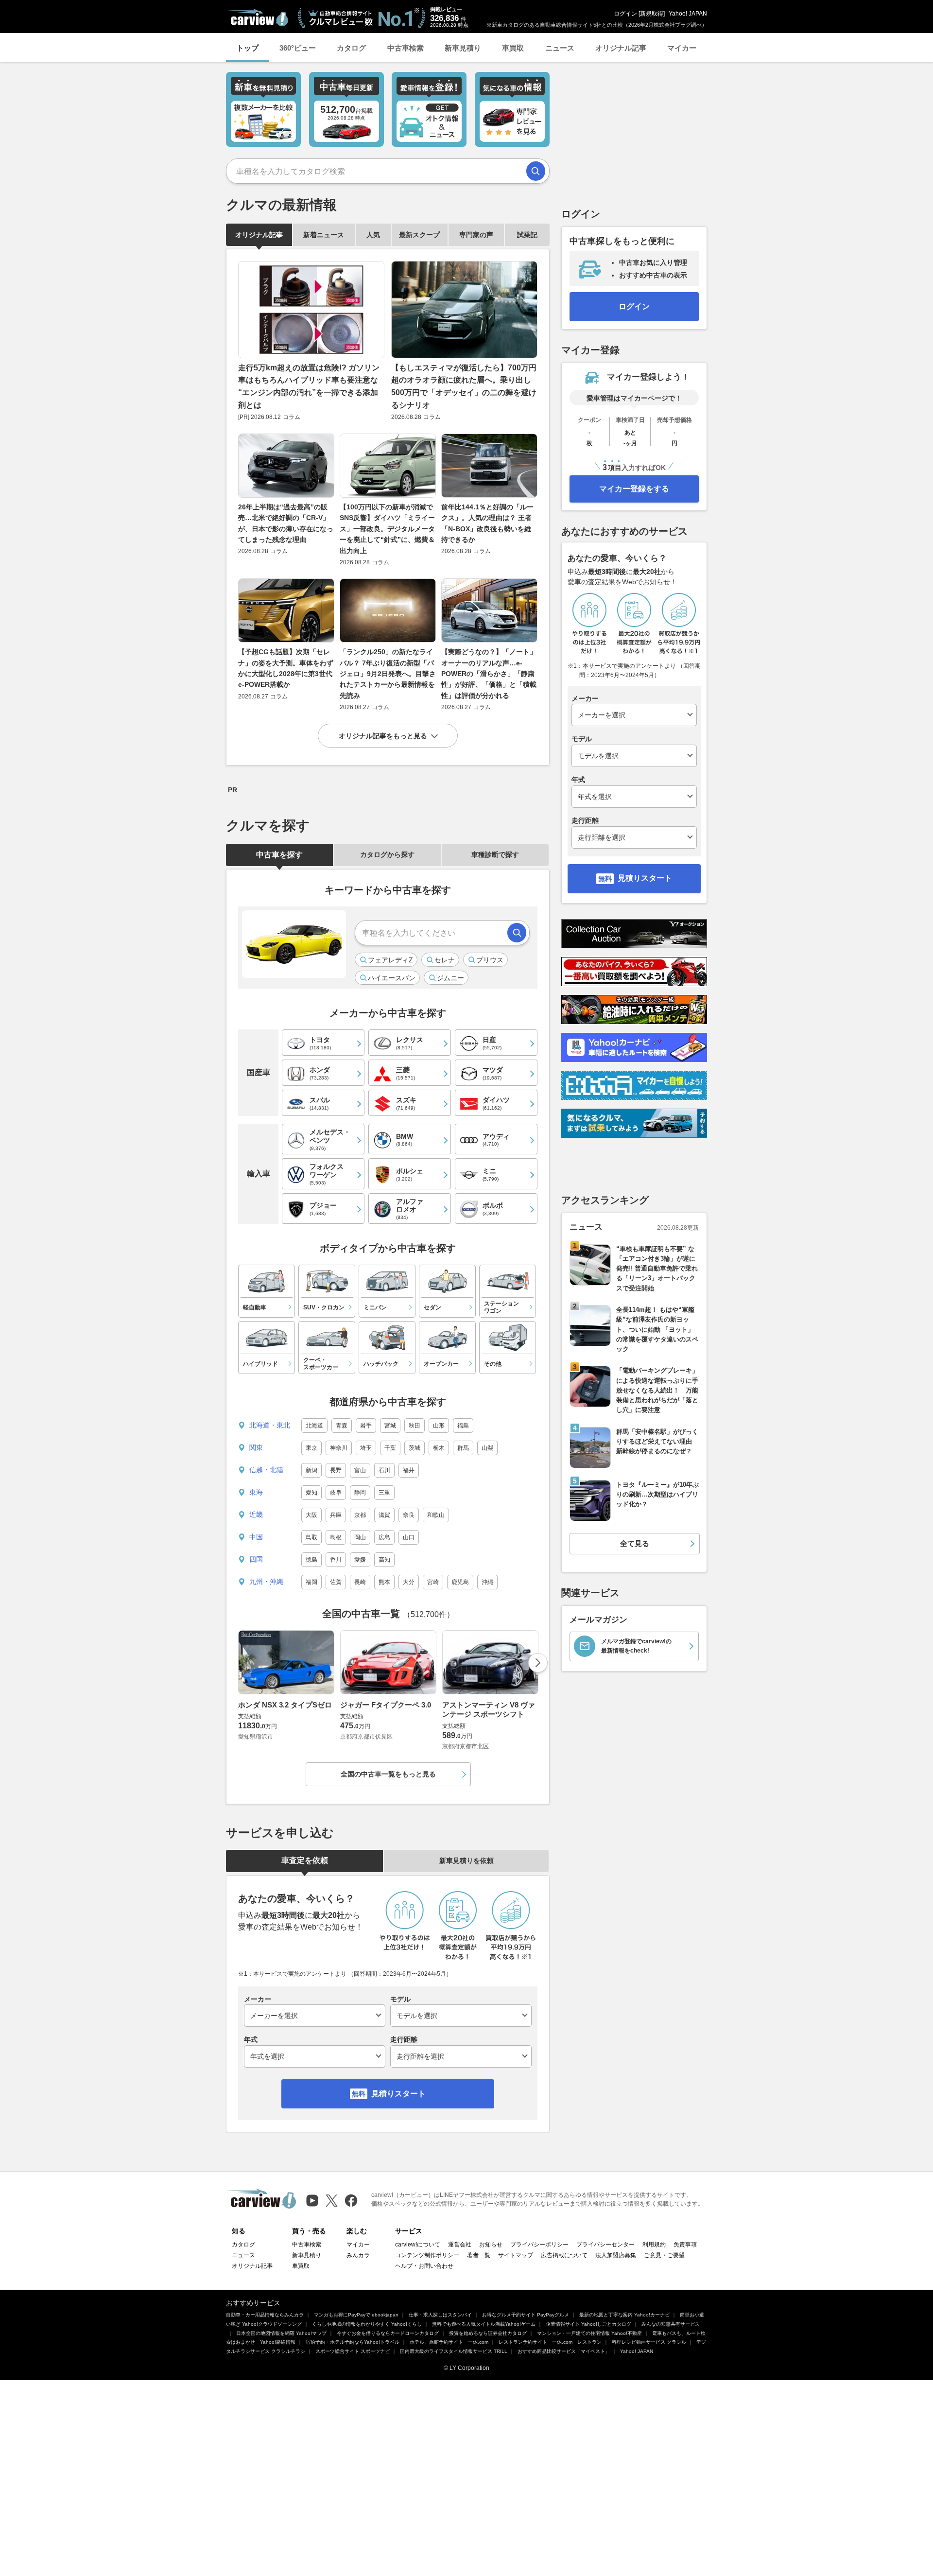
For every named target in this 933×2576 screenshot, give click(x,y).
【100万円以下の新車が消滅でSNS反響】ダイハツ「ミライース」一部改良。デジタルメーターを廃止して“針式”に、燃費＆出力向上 (387, 529)
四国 (256, 1559)
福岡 (311, 1582)
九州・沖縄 (266, 1582)
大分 (409, 1582)
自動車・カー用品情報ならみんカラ (265, 2315)
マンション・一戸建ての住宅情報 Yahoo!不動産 (589, 2333)
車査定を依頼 (305, 1860)
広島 (384, 1537)
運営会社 (460, 2245)
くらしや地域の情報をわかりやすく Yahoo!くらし (367, 2324)
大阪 (311, 1515)
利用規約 (654, 2245)
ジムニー (450, 978)
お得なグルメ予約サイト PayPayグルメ (526, 2315)
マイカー (682, 48)
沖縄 (487, 1582)
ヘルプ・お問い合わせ (424, 2266)
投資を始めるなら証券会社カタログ (488, 2333)
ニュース (560, 48)
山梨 (487, 1448)
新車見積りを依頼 (466, 1861)
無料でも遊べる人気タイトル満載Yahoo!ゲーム (484, 2324)
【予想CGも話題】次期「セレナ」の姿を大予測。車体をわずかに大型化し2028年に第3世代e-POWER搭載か (286, 668)
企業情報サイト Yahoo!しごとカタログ (588, 2324)
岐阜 (336, 1493)
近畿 (256, 1514)
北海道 (314, 1426)
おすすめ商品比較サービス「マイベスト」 (564, 2351)
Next (538, 1663)
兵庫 (336, 1515)
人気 (373, 235)
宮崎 (433, 1582)
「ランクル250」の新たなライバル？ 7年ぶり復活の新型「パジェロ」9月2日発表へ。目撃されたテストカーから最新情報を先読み (388, 674)
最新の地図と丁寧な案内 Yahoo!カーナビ (624, 2315)
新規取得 (652, 14)
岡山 (360, 1537)
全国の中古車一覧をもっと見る (388, 1774)
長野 (336, 1470)
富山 (360, 1470)
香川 (336, 1560)
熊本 (384, 1582)
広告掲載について (564, 2255)
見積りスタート (398, 2094)
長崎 (360, 1582)
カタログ (351, 48)
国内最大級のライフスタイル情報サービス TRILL (454, 2351)
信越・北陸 (266, 1470)
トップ (248, 48)
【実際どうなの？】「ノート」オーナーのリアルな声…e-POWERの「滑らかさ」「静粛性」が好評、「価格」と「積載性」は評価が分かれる (489, 674)
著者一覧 (479, 2255)
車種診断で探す (495, 854)
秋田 (415, 1426)
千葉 (390, 1448)
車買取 (513, 48)
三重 (384, 1493)
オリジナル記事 (621, 48)
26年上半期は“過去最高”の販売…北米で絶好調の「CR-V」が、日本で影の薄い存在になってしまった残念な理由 (286, 523)
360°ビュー (298, 48)
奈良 (409, 1515)
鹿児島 (460, 1582)
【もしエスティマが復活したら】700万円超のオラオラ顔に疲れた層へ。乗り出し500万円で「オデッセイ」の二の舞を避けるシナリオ (464, 386)
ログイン (625, 14)
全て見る (635, 1543)
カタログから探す (387, 854)
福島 (463, 1426)
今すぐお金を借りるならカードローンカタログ (388, 2333)
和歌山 (436, 1515)
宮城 (390, 1426)
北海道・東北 (270, 1425)
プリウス (490, 960)
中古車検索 (406, 48)
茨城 (415, 1448)
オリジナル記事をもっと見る (383, 736)
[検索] (536, 171)
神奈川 (339, 1448)
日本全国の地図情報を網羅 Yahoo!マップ (281, 2333)
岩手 (366, 1426)
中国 (256, 1537)
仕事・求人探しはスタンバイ (440, 2315)
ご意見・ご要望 (664, 2255)
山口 (409, 1537)
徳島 (311, 1560)
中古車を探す (279, 855)
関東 (256, 1447)
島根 (336, 1537)
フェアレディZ (390, 960)
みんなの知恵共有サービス (671, 2324)
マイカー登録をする (634, 489)
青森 (342, 1426)
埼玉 (366, 1448)
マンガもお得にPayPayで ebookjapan (356, 2315)
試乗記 (527, 235)
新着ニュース (324, 235)
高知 (384, 1560)
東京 (311, 1448)
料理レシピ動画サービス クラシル (649, 2342)
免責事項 (685, 2245)
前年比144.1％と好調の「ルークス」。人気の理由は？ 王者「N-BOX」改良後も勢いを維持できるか (487, 523)
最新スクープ (419, 235)
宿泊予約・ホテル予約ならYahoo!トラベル (353, 2342)
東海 (256, 1492)
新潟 (311, 1470)
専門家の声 (476, 235)
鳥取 (311, 1537)
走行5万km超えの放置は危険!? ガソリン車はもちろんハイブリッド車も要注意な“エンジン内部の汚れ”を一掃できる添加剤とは (309, 386)
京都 (360, 1515)
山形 (439, 1426)
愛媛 (360, 1560)
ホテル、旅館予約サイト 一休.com (449, 2342)
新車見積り (463, 48)
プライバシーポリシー (539, 2245)
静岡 (360, 1493)
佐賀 (336, 1582)
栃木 (439, 1448)
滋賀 (384, 1515)
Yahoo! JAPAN (688, 14)
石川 (384, 1470)
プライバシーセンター (605, 2245)
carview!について (418, 2245)
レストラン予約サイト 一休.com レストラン (550, 2342)
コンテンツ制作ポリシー (427, 2255)
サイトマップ (516, 2255)
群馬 (463, 1448)
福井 (409, 1470)
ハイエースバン (392, 978)
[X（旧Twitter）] (332, 2201)
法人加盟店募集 (616, 2255)
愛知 (311, 1493)
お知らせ (491, 2245)
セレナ (445, 960)
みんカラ (358, 2255)
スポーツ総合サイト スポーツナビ (353, 2351)
